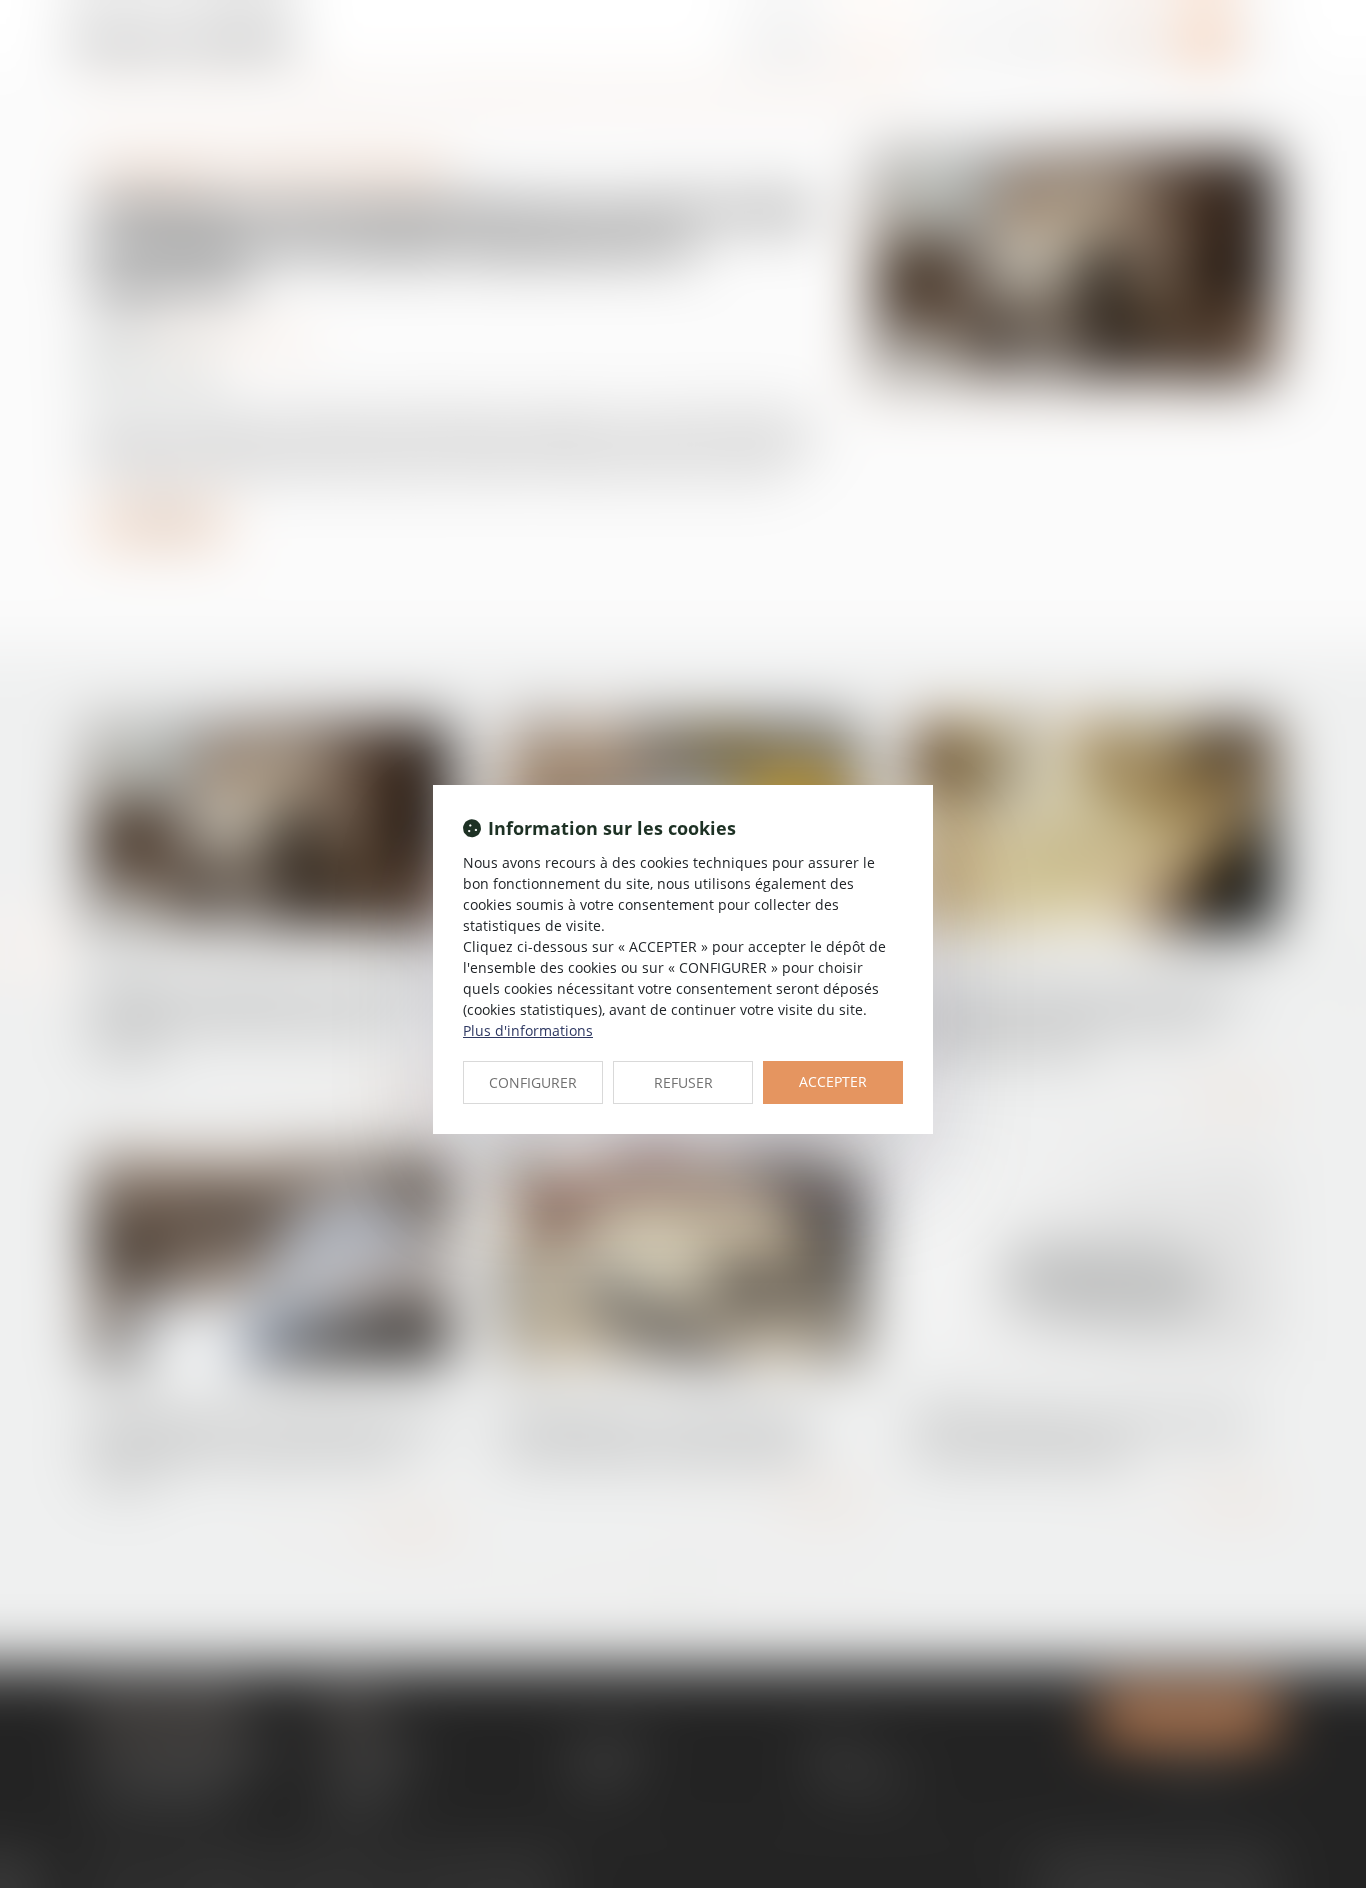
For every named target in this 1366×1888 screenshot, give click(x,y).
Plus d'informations (528, 1030)
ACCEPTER (833, 1081)
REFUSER (683, 1082)
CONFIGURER (533, 1082)
